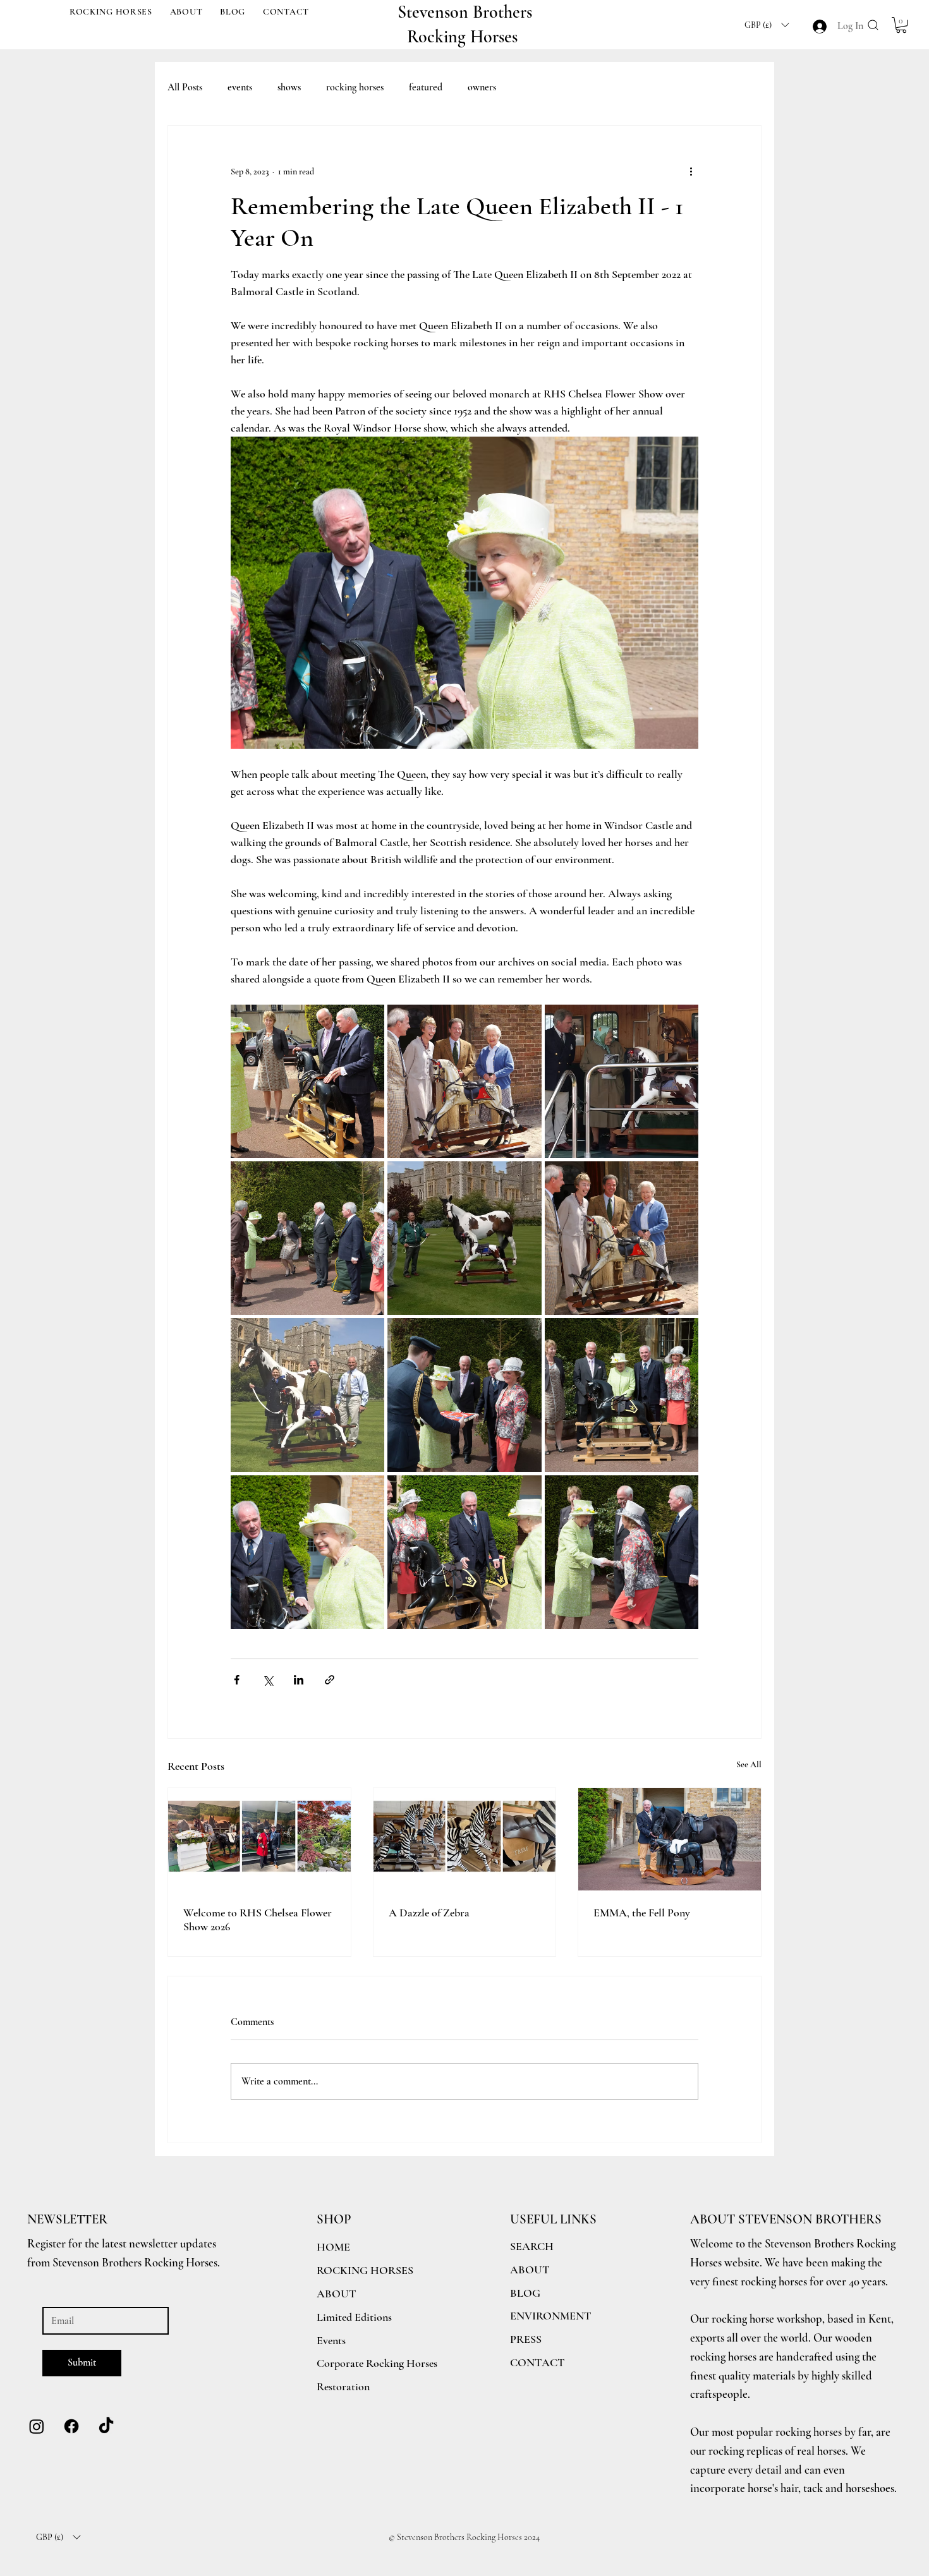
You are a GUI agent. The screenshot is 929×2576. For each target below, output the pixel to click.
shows (289, 87)
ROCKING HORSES (365, 2270)
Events (331, 2340)
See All (749, 1764)
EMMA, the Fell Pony (642, 1913)
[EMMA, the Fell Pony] (670, 1839)
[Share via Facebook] (237, 1680)
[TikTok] (106, 2426)
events (240, 87)
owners (482, 87)
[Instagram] (37, 2426)
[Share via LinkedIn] (299, 1680)
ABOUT (530, 2270)
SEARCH (532, 2246)
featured (426, 87)
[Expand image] (307, 1081)
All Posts (185, 87)
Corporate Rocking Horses (377, 2363)
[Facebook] (71, 2426)
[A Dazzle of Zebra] (465, 1839)
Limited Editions (354, 2317)
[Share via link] (330, 1680)
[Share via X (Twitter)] (268, 1680)
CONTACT (537, 2362)
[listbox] (767, 25)
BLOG (525, 2293)
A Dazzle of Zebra (429, 1913)
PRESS (526, 2339)
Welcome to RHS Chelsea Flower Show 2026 (258, 1920)
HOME (333, 2247)
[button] (111, 12)
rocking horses (355, 87)
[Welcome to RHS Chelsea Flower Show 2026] (259, 1839)
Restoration (343, 2386)
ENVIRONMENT (551, 2316)
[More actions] (691, 171)
